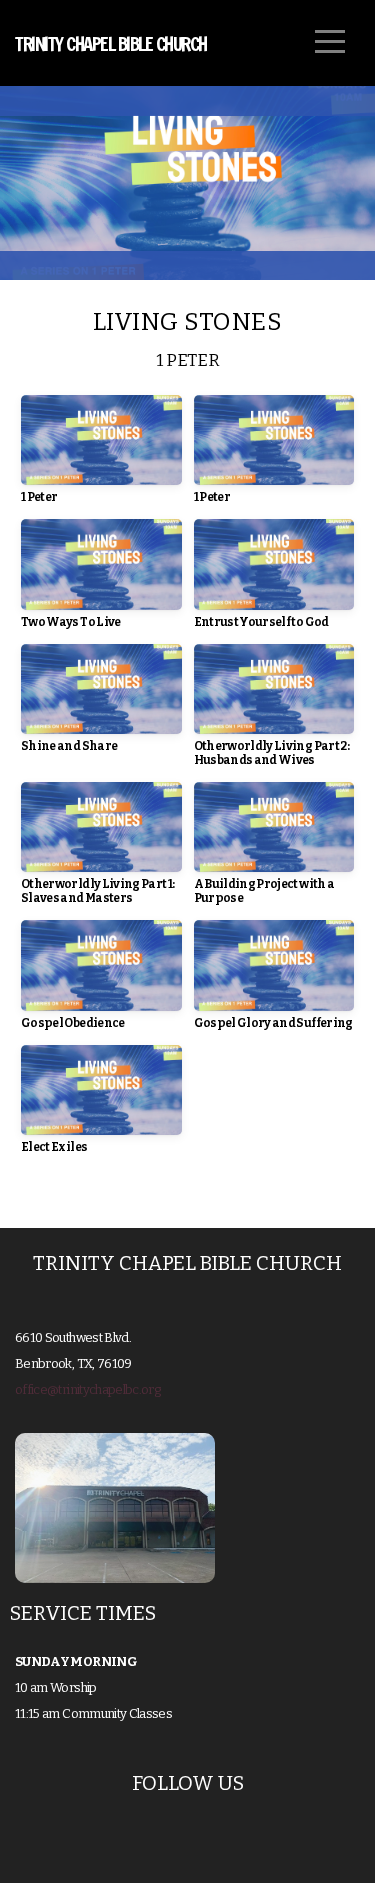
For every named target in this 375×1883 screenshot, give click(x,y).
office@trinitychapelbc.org (87, 1389)
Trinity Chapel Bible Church (111, 44)
